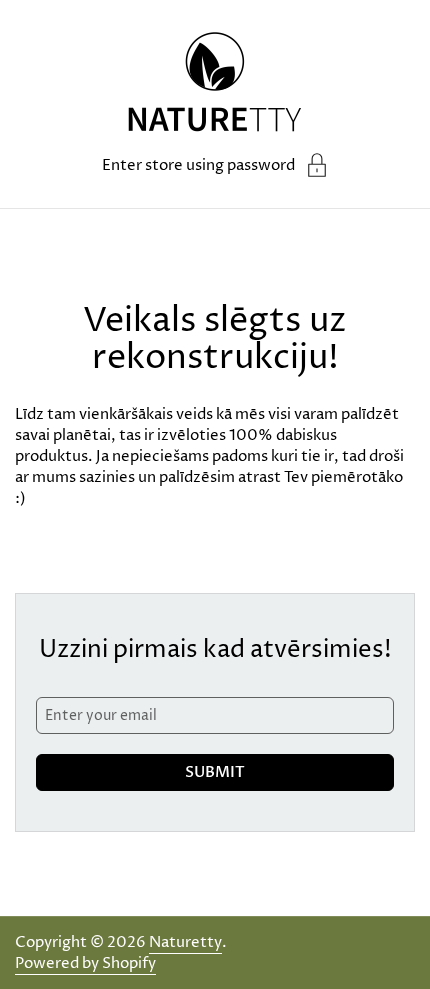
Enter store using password (198, 165)
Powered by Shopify (85, 963)
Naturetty (185, 942)
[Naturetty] (215, 85)
